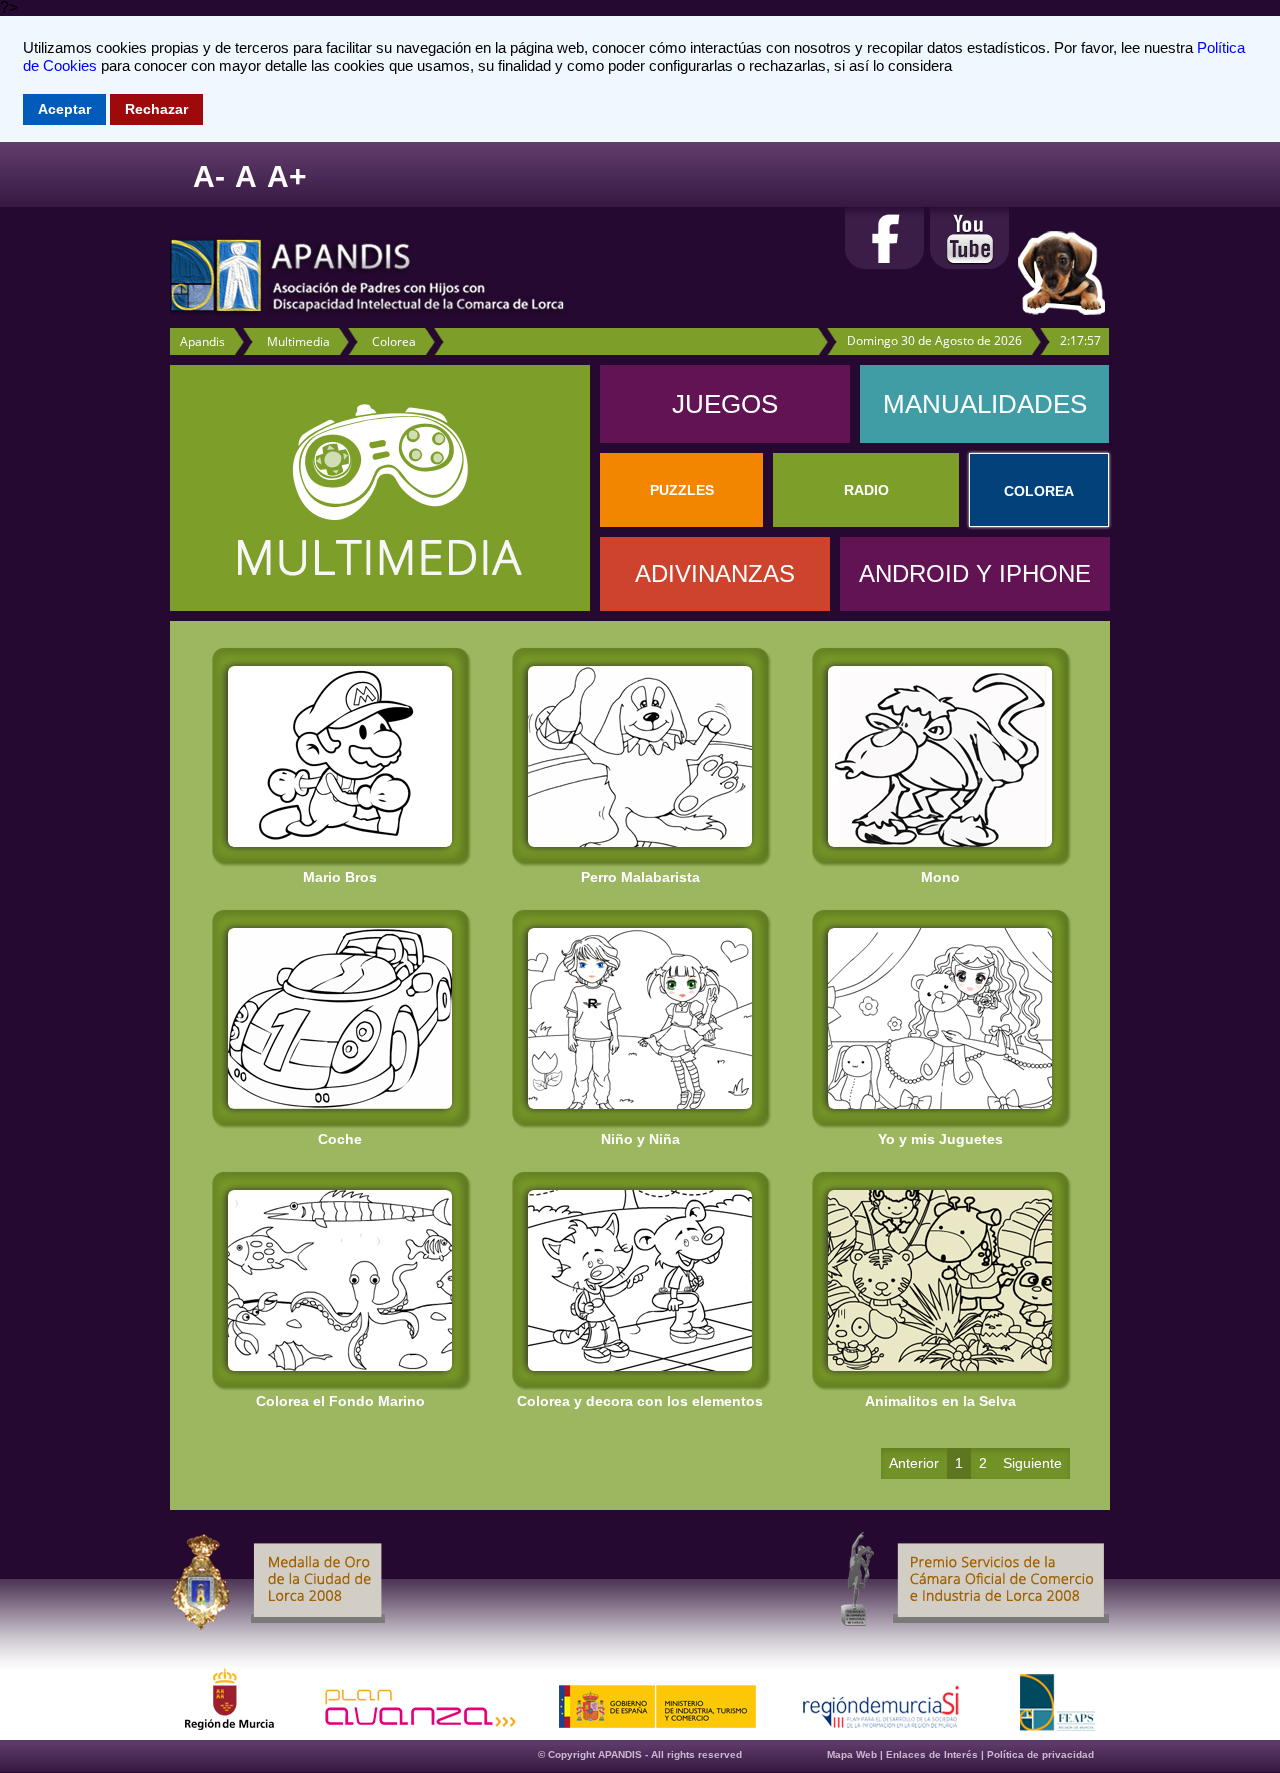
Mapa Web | (856, 1754)
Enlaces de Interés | (936, 1754)
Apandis (202, 341)
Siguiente (1032, 1463)
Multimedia (298, 341)
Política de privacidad (1040, 1754)
